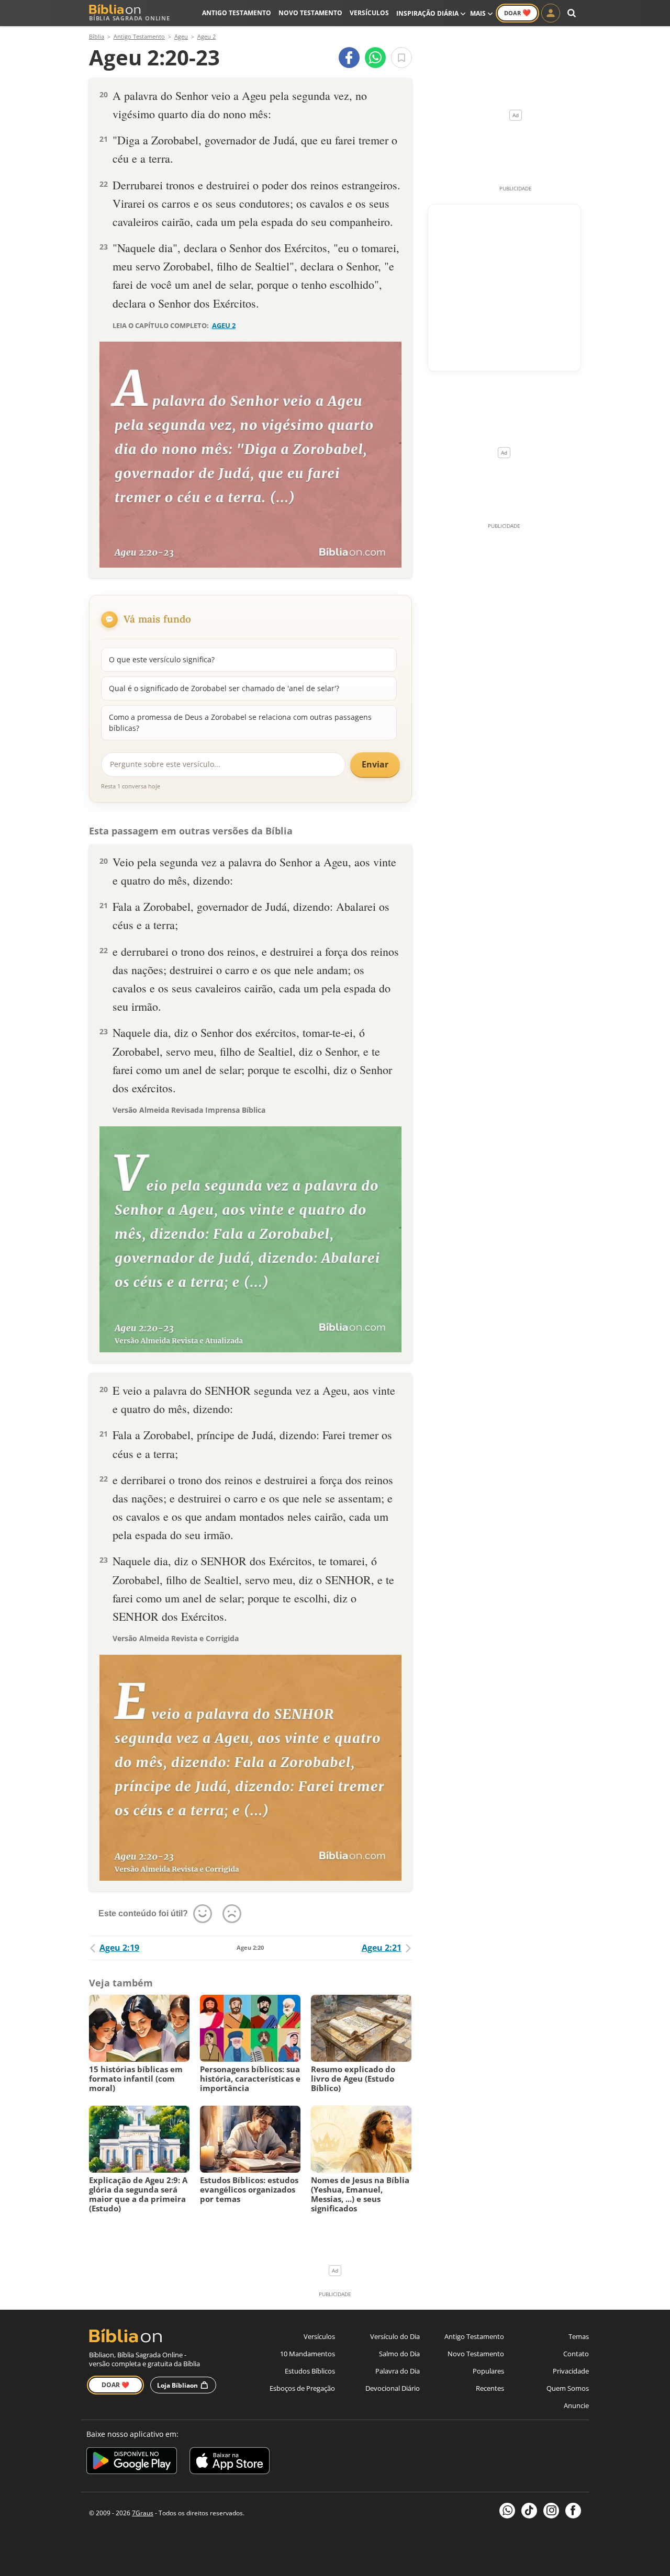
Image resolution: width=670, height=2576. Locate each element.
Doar (517, 13)
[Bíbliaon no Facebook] (573, 2511)
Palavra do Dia (398, 2371)
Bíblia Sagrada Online (130, 18)
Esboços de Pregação (302, 2388)
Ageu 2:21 (382, 1948)
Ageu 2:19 (119, 1948)
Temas (579, 2336)
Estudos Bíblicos (310, 2371)
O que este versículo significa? (162, 659)
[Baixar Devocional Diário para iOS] (230, 2462)
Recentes (490, 2388)
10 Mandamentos (308, 2354)
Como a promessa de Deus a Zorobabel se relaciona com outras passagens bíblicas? (240, 722)
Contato (576, 2354)
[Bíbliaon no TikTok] (529, 2511)
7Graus (143, 2513)
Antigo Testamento (237, 13)
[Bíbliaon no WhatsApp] (507, 2511)
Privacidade (571, 2371)
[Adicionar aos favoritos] (401, 58)
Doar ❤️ (115, 2385)
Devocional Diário (393, 2388)
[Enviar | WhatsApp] (375, 58)
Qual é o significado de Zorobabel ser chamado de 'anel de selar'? (224, 688)
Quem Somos (568, 2388)
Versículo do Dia (395, 2336)
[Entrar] (551, 13)
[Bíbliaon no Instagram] (551, 2511)
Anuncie (576, 2405)
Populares (488, 2371)
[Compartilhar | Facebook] (349, 58)
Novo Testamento (310, 13)
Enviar (375, 764)
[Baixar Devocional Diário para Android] (132, 2462)
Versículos (369, 13)
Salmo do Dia (399, 2354)
